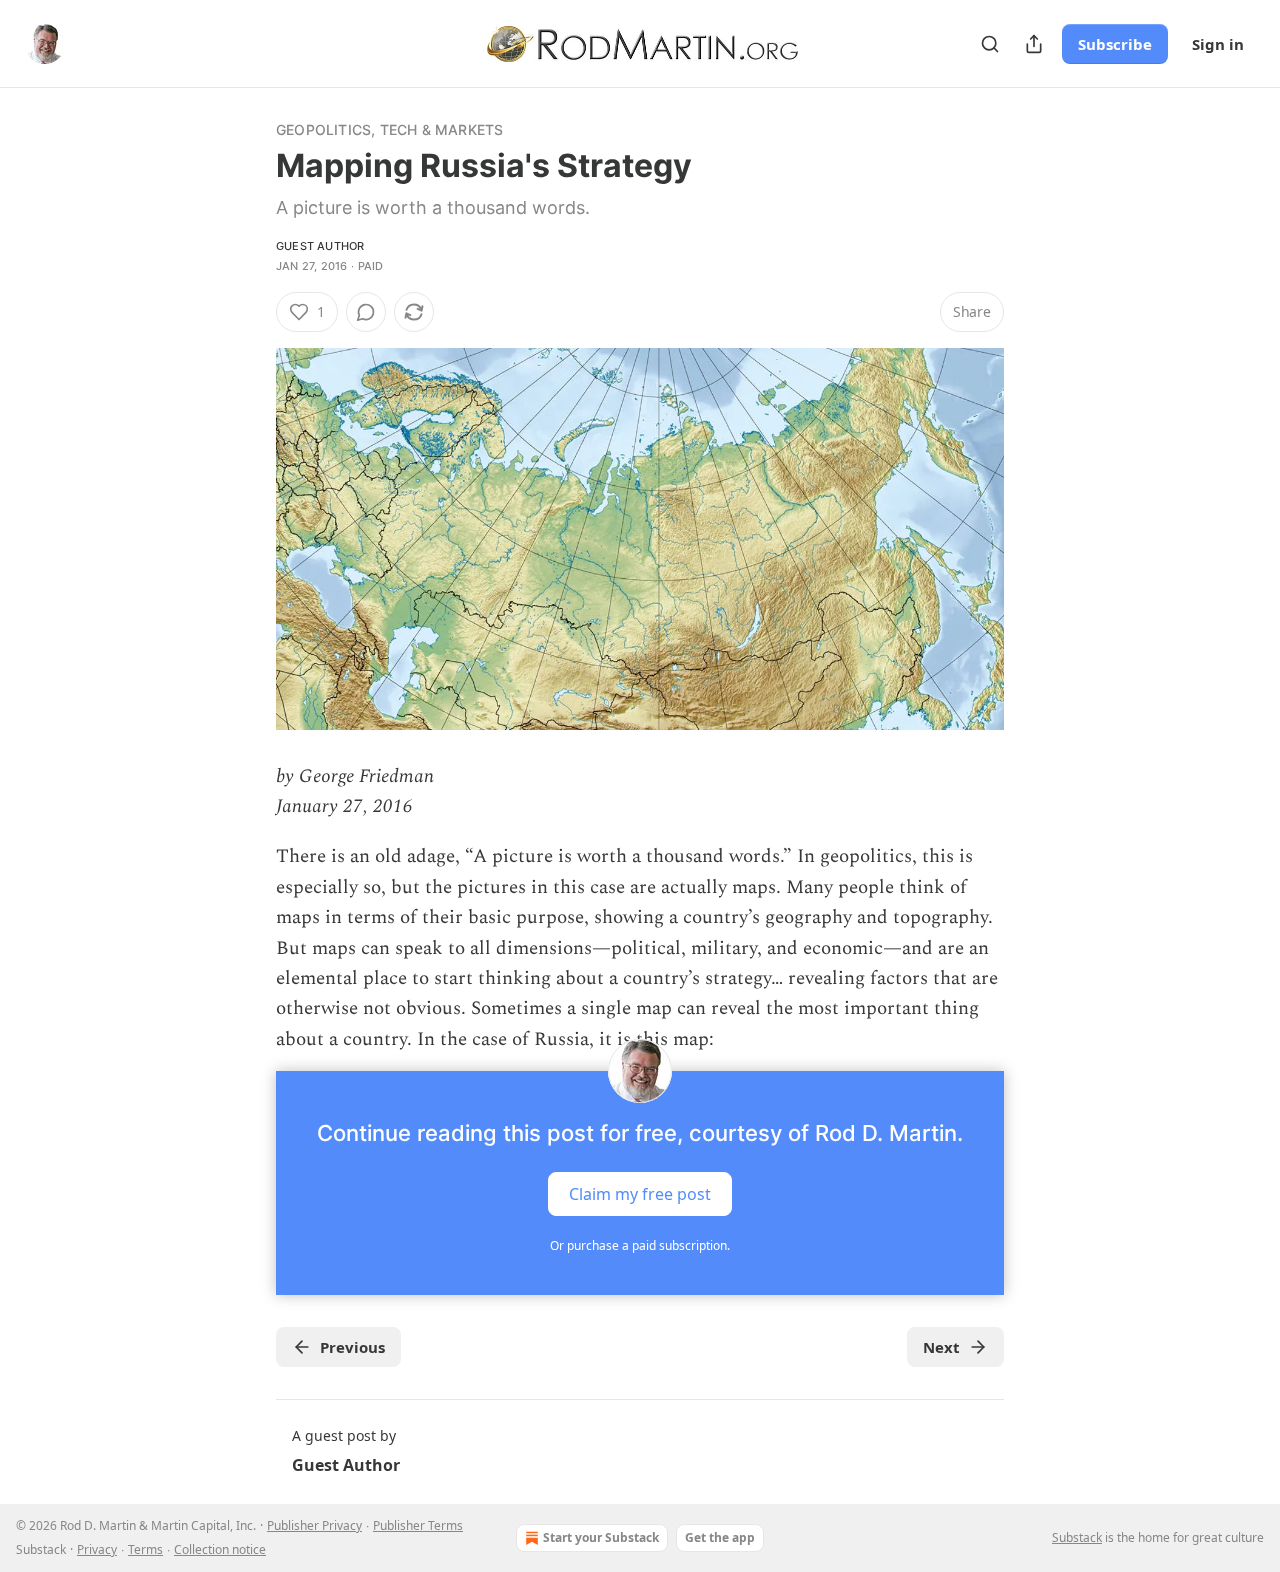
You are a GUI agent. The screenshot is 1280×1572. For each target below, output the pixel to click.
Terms (145, 1549)
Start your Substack (601, 1537)
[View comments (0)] (366, 312)
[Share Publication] (1034, 44)
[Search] (990, 44)
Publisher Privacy (314, 1525)
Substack (1077, 1537)
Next (941, 1347)
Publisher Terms (418, 1525)
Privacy (97, 1549)
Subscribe (1115, 44)
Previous (352, 1347)
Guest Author (320, 246)
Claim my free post (640, 1194)
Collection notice (220, 1549)
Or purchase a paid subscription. (640, 1245)
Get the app (720, 1537)
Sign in (1218, 44)
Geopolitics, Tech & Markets (389, 129)
